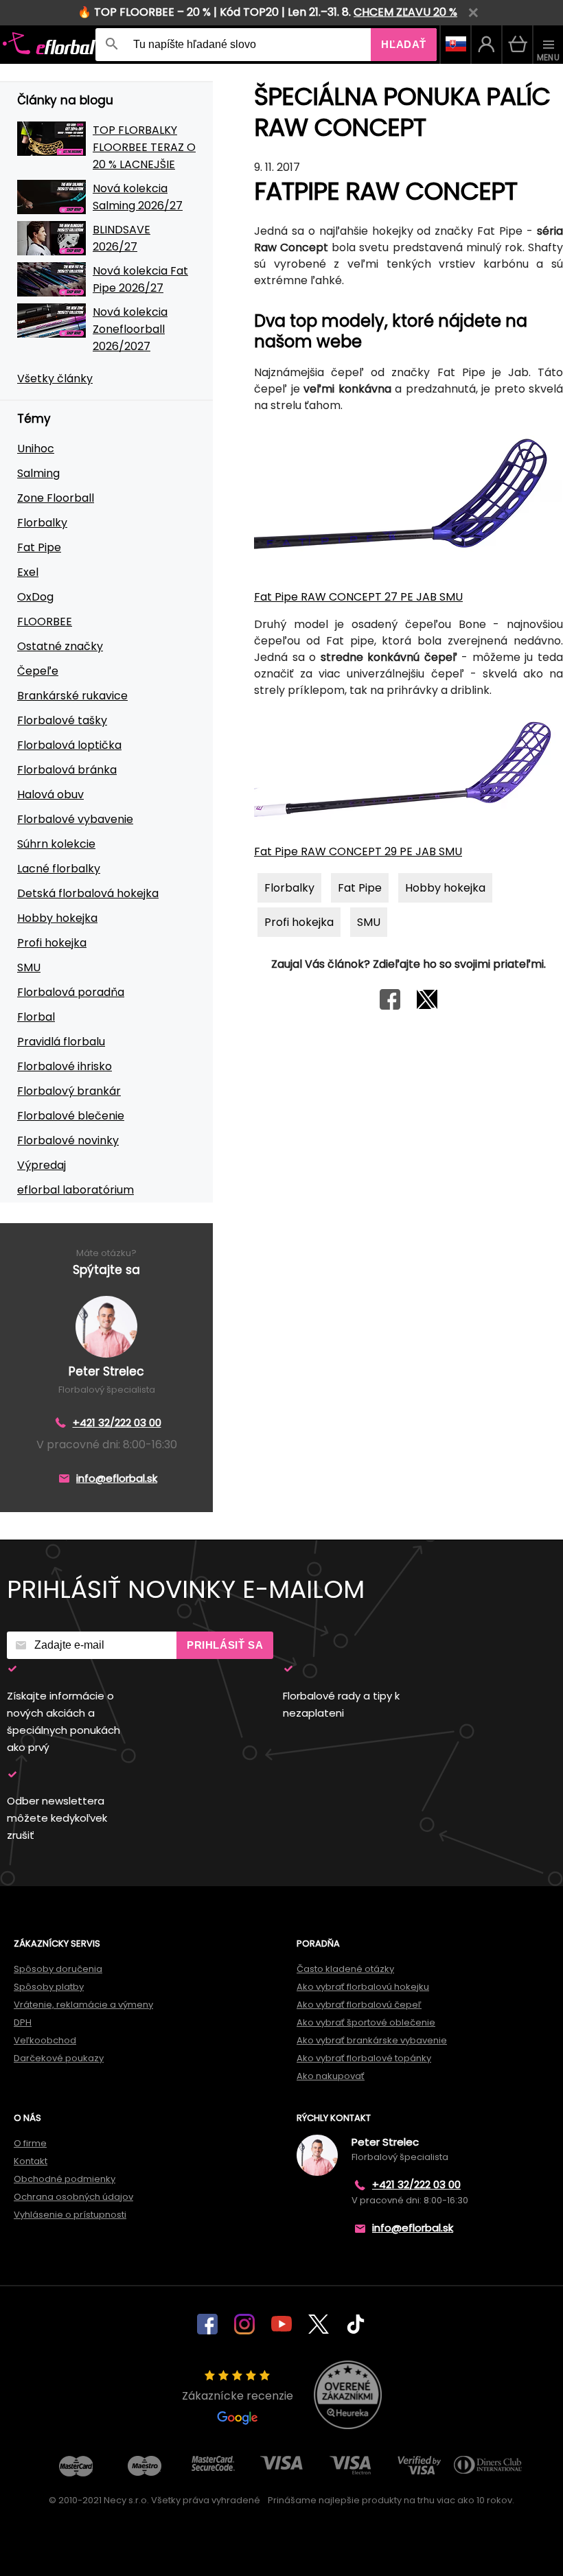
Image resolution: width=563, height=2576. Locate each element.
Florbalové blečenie (71, 1116)
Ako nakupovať (331, 2076)
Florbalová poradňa (71, 992)
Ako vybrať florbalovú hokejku (363, 1987)
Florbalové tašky (62, 720)
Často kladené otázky (345, 1969)
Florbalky (42, 523)
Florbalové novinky (68, 1140)
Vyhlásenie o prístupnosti (70, 2215)
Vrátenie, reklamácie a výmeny (83, 2005)
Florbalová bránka (67, 770)
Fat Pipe (39, 547)
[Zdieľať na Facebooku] (390, 1006)
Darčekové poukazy (59, 2058)
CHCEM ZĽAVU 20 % (405, 12)
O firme (30, 2143)
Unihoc (36, 449)
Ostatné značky (60, 646)
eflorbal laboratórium (76, 1190)
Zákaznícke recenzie (238, 2396)
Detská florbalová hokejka (88, 893)
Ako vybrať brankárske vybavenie (372, 2040)
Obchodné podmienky (65, 2179)
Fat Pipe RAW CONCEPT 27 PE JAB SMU (358, 597)
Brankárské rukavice (72, 696)
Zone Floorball (56, 498)
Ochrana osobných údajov (73, 2197)
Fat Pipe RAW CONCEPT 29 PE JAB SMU (358, 851)
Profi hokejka (52, 943)
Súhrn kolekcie (56, 844)
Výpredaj (42, 1165)
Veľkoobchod (45, 2040)
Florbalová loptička (69, 745)
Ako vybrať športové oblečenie (366, 2022)
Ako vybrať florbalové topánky (364, 2058)
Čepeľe (38, 671)
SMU (29, 967)
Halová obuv (50, 794)
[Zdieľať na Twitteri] (427, 1006)
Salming (38, 473)
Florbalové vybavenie (75, 819)
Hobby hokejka (57, 918)
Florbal (36, 1017)
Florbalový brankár (69, 1091)
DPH (23, 2022)
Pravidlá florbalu (61, 1042)
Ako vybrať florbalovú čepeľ (359, 2005)
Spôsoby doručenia (58, 1969)
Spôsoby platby (49, 1987)
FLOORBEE (45, 622)
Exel (28, 572)
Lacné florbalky (59, 869)
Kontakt (31, 2161)
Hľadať (404, 44)
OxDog (35, 597)
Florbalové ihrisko (65, 1066)
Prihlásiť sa (225, 1645)
